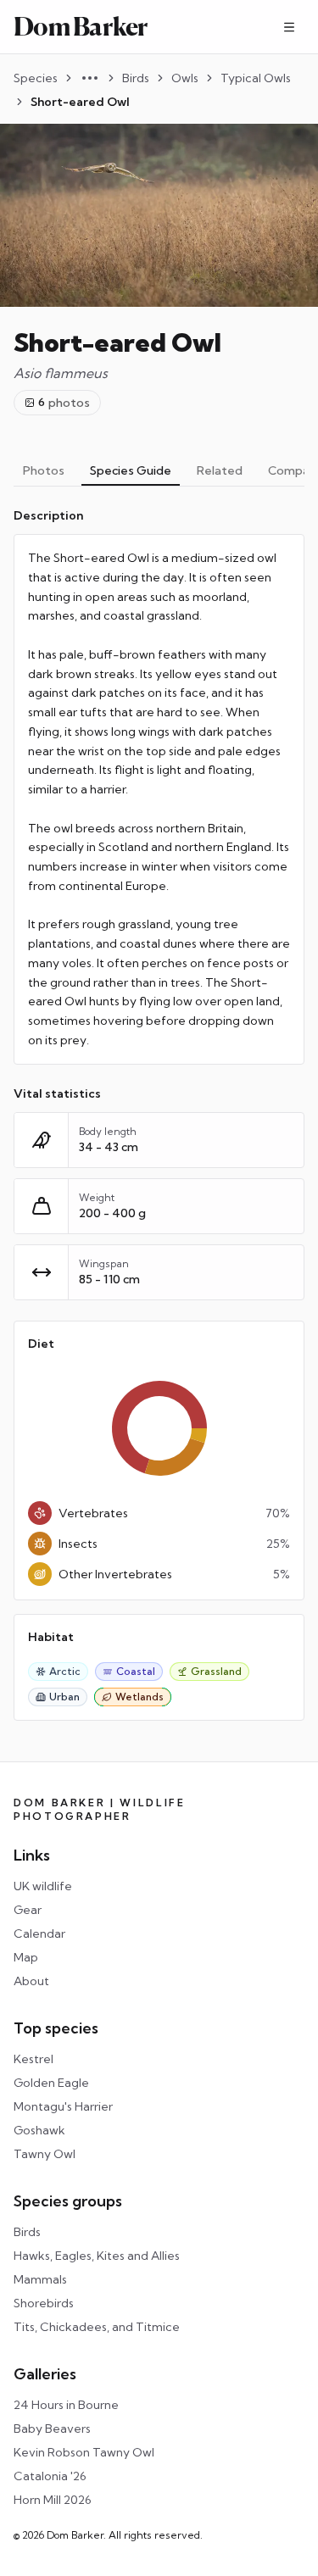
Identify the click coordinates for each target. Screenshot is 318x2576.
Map (26, 1957)
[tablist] (159, 471)
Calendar (39, 1933)
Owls (185, 78)
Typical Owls (256, 78)
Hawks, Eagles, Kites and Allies (97, 2256)
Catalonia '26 (50, 2476)
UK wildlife (43, 1886)
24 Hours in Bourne (66, 2405)
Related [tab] (220, 470)
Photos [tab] (44, 470)
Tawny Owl (45, 2154)
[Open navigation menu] (289, 27)
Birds (136, 78)
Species (36, 78)
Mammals (40, 2279)
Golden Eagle (51, 2083)
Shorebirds (44, 2303)
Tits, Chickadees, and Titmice (97, 2327)
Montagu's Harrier (63, 2106)
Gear (28, 1910)
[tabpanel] (159, 1114)
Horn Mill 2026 (53, 2500)
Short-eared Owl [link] (80, 102)
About (31, 1981)
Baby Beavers (52, 2429)
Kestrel (33, 2059)
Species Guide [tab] (131, 470)
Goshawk (39, 2130)
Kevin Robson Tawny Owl (84, 2452)
